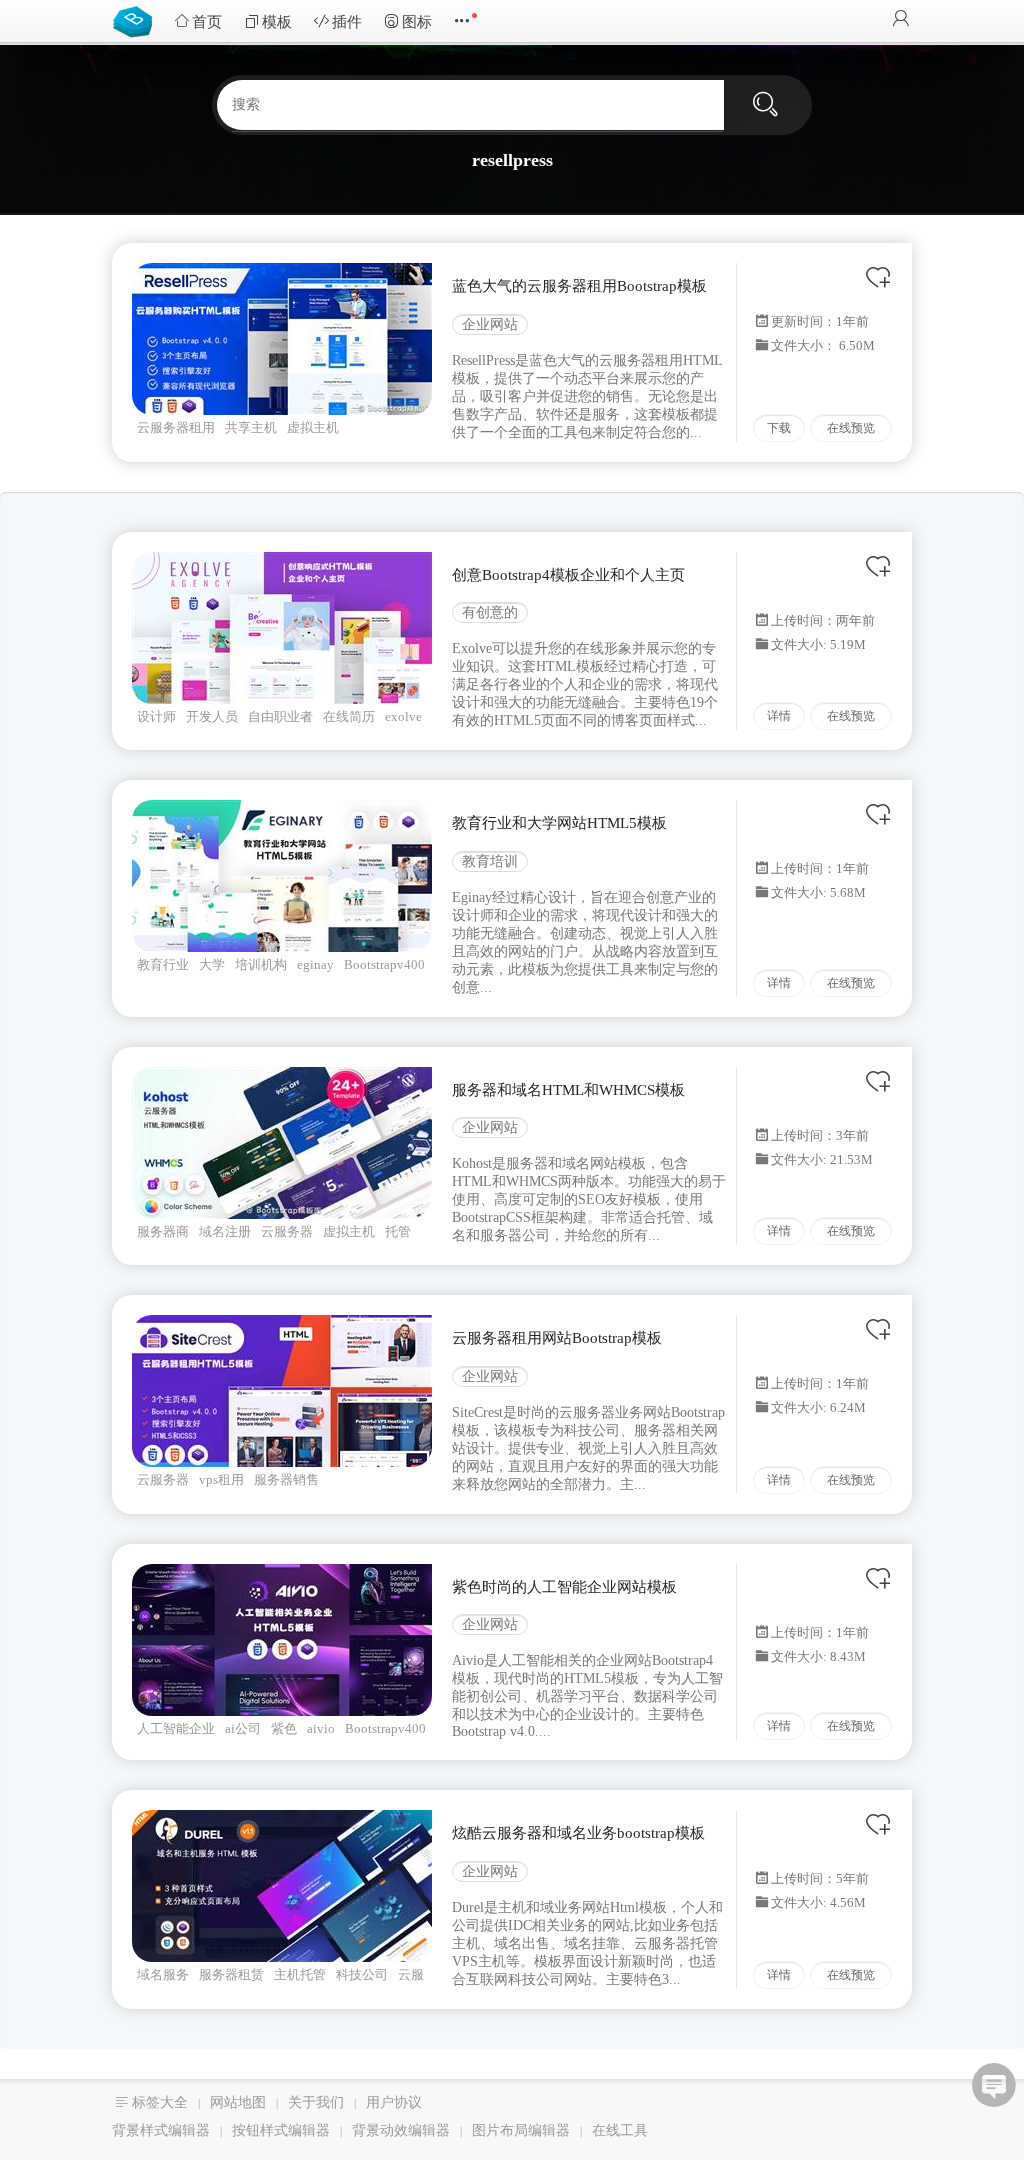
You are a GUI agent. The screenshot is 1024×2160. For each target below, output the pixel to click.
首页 (207, 22)
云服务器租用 (176, 427)
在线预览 (851, 428)
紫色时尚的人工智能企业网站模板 (564, 1587)
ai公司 (243, 1728)
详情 (779, 716)
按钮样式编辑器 (281, 2130)
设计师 (156, 716)
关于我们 (316, 2102)
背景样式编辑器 (161, 2130)
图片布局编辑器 (521, 2130)
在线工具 (620, 2130)
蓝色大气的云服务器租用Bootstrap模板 (579, 286)
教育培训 (490, 861)
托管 (398, 1231)
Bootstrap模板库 (137, 20)
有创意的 (490, 612)
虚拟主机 (313, 427)
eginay (315, 964)
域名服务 (163, 1974)
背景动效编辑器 (401, 2130)
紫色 (284, 1728)
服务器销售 (286, 1479)
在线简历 (349, 716)
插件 (347, 22)
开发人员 (212, 716)
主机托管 (300, 1974)
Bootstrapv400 (384, 964)
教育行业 (163, 964)
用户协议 (394, 2102)
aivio (321, 1728)
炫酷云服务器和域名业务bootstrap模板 (578, 1833)
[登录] (901, 20)
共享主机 (251, 427)
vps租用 (221, 1479)
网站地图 (238, 2102)
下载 (779, 428)
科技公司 (362, 1974)
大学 (212, 964)
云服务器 (287, 1231)
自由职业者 (280, 716)
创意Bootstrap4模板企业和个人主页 (568, 575)
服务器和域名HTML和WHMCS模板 (568, 1090)
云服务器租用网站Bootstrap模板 (557, 1338)
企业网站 (490, 324)
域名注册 (225, 1231)
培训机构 (261, 964)
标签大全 (160, 2102)
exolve (403, 716)
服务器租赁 (231, 1974)
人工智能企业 (176, 1728)
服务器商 (163, 1231)
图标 (417, 22)
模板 (277, 22)
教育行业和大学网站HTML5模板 (559, 823)
